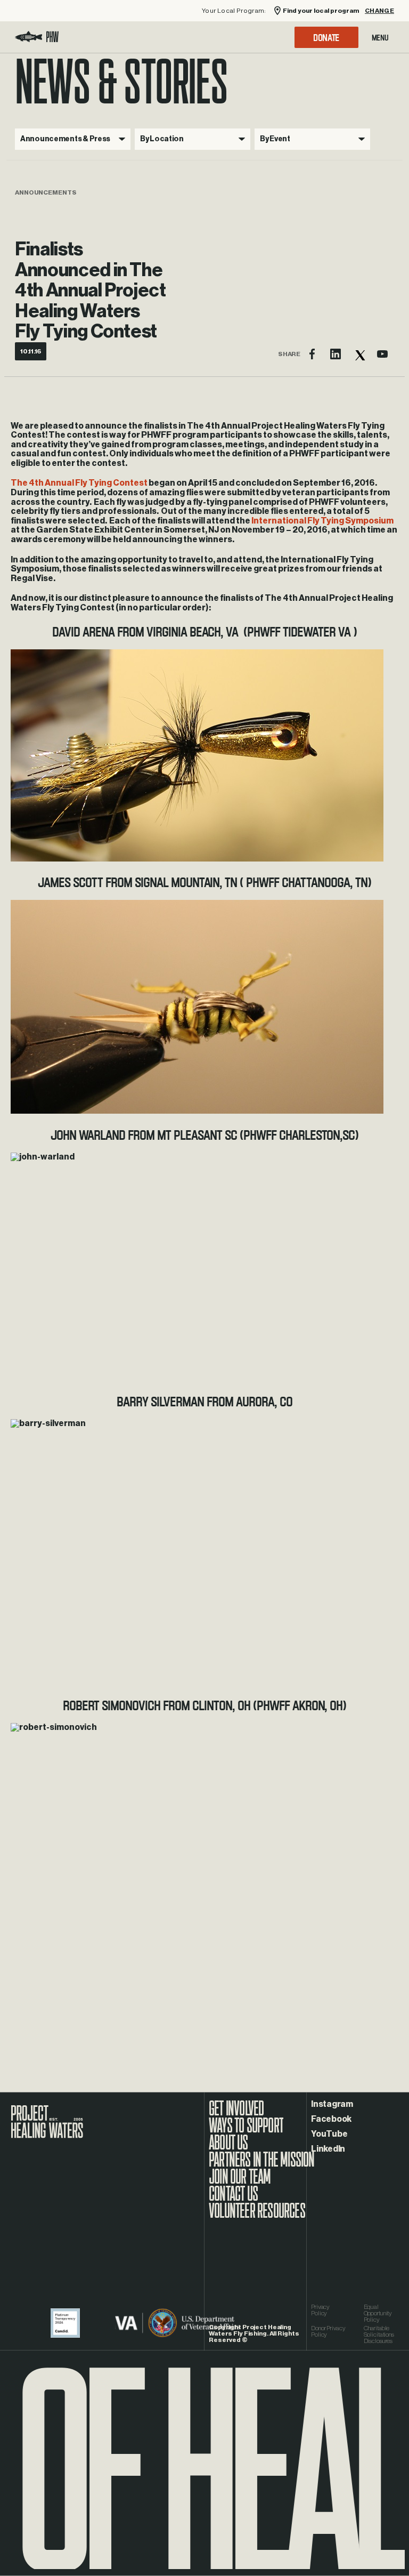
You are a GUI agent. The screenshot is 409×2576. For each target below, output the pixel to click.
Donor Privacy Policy (328, 2331)
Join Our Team (240, 2182)
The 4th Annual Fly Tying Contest (79, 483)
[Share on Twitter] (359, 354)
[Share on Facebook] (312, 354)
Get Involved (236, 2114)
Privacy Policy (320, 2310)
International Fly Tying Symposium (322, 521)
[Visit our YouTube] (382, 354)
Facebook (331, 2119)
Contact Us (233, 2199)
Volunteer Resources (257, 2216)
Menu (380, 37)
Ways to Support (246, 2131)
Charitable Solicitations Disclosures (379, 2334)
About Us (228, 2148)
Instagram (332, 2104)
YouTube (329, 2134)
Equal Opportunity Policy (378, 2313)
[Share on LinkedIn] (336, 354)
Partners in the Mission (262, 2165)
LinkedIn (328, 2149)
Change (379, 11)
